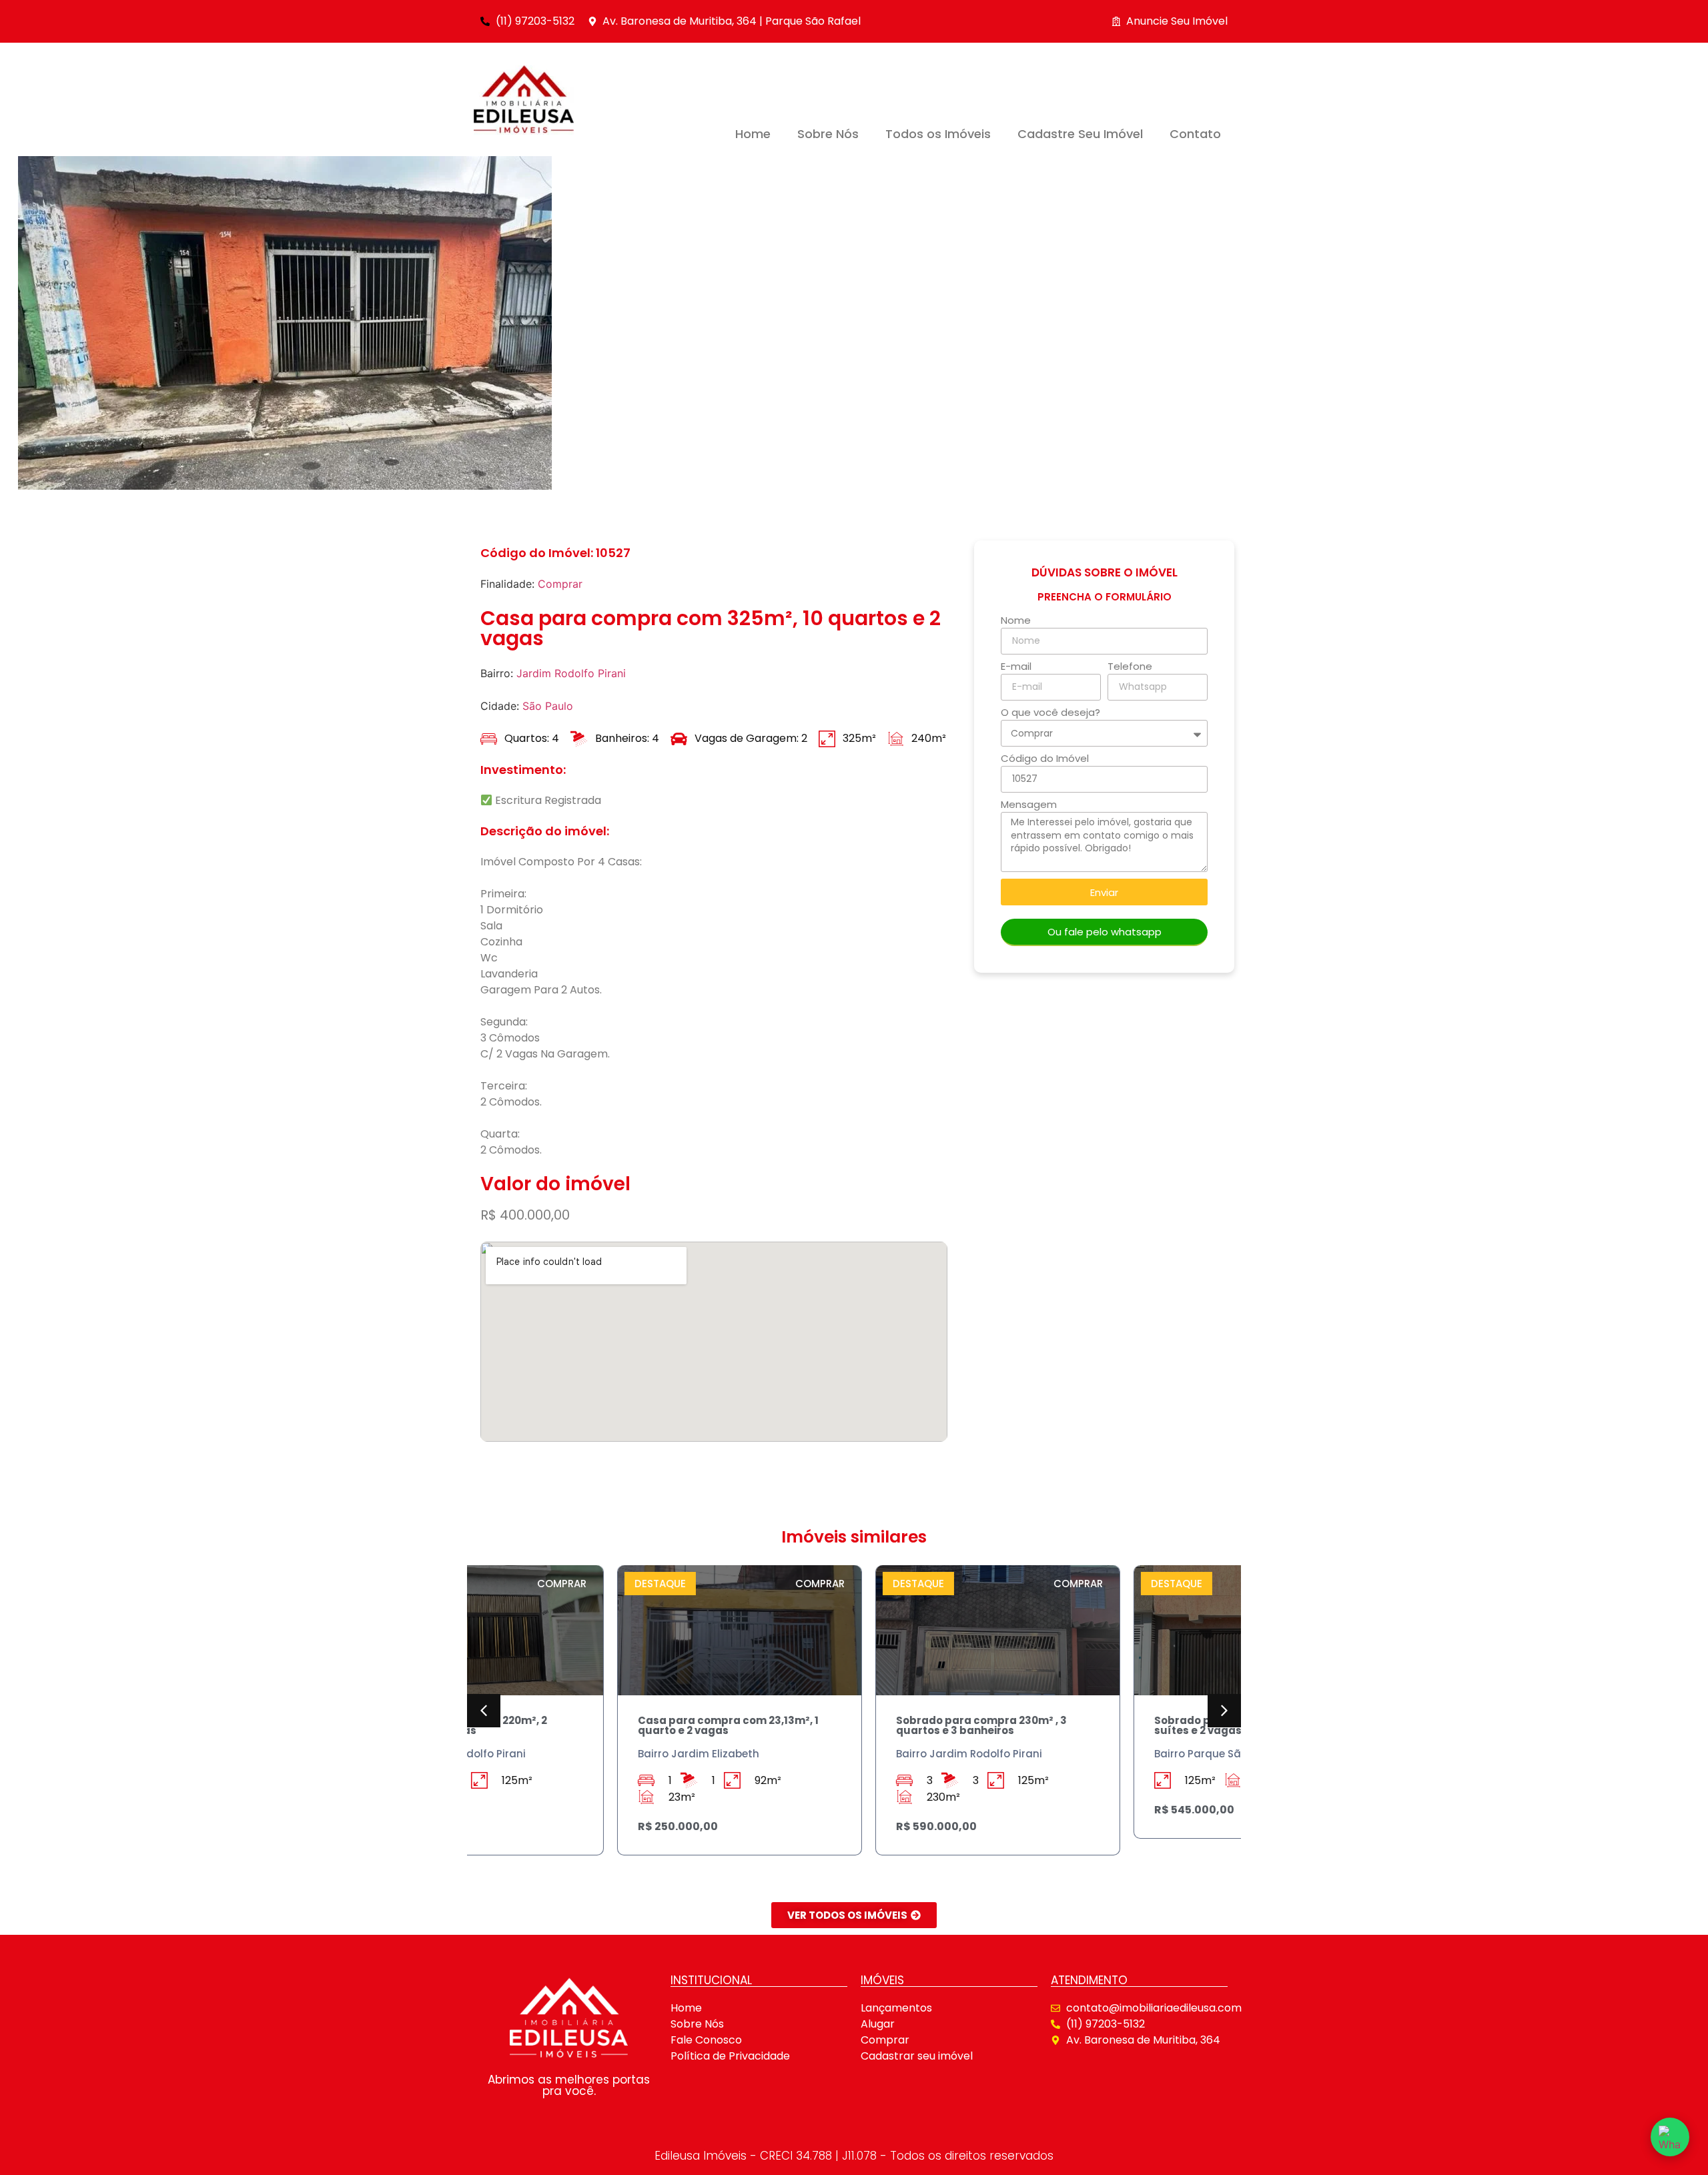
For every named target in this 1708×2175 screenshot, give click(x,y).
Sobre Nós (828, 134)
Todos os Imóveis (938, 134)
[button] (484, 1711)
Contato (1195, 134)
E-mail (1016, 667)
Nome (1016, 621)
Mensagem (1029, 805)
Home (753, 134)
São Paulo (548, 706)
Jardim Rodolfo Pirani (571, 673)
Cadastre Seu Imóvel (1080, 134)
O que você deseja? (1050, 713)
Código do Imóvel (1045, 759)
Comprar (560, 584)
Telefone (1130, 667)
